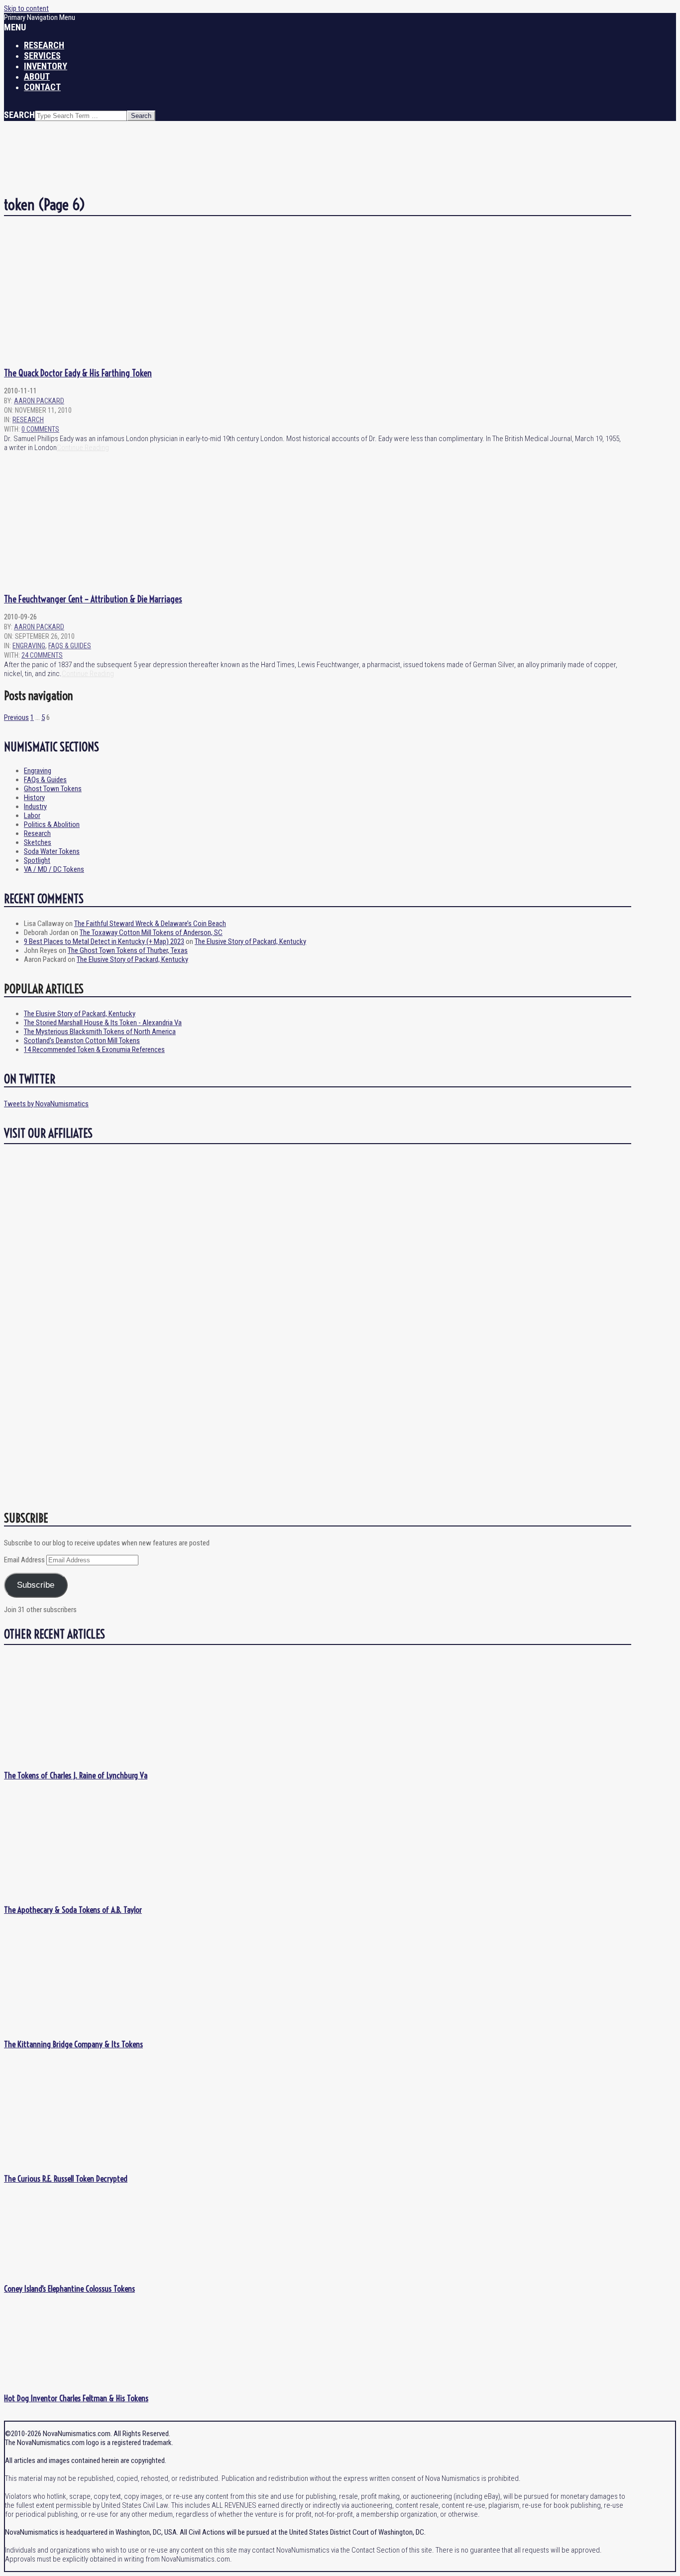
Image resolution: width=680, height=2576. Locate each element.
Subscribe (36, 1585)
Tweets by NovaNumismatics (46, 1104)
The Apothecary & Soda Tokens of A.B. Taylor (73, 1910)
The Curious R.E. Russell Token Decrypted (66, 2178)
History (34, 798)
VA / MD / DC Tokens (54, 869)
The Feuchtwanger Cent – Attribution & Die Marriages (93, 599)
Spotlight (37, 860)
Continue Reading (83, 448)
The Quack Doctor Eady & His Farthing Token (78, 373)
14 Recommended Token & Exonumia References (94, 1050)
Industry (35, 807)
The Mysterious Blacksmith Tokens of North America (100, 1032)
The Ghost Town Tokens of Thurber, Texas (128, 950)
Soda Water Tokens (52, 851)
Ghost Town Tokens (53, 789)
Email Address (25, 1560)
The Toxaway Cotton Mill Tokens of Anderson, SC (151, 933)
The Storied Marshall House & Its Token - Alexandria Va (103, 1023)
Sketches (38, 842)
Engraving (29, 646)
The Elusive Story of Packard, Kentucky (250, 941)
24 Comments (42, 655)
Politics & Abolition (52, 824)
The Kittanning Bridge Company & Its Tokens (73, 2044)
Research (28, 420)
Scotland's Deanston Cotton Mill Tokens (82, 1041)
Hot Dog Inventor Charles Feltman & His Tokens (76, 2398)
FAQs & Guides (70, 646)
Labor (32, 816)
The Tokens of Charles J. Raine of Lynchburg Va (76, 1775)
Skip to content (26, 8)
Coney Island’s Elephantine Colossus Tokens (69, 2288)
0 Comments (40, 429)
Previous (16, 717)
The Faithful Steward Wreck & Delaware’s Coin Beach (150, 924)
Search (19, 115)
